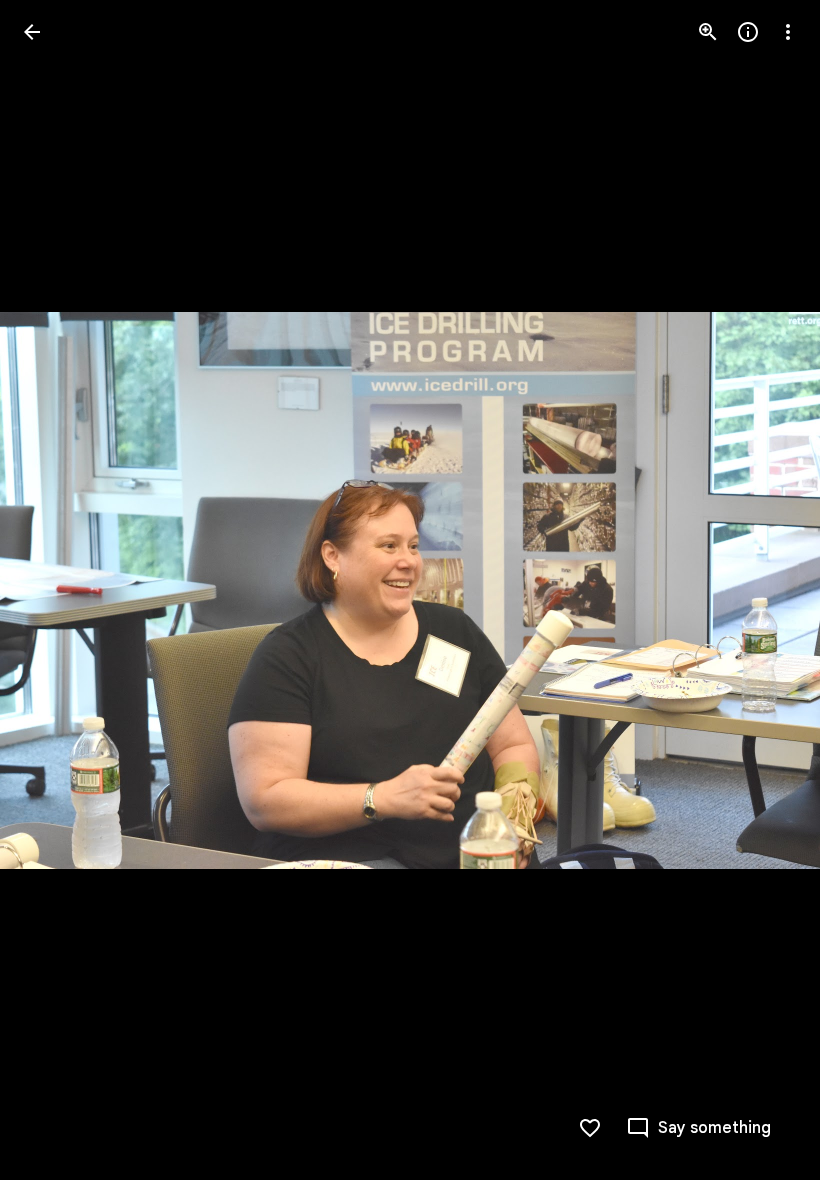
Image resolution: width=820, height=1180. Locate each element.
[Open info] (748, 32)
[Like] (590, 1128)
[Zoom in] (708, 32)
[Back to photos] (32, 32)
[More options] (788, 32)
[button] (56, 590)
